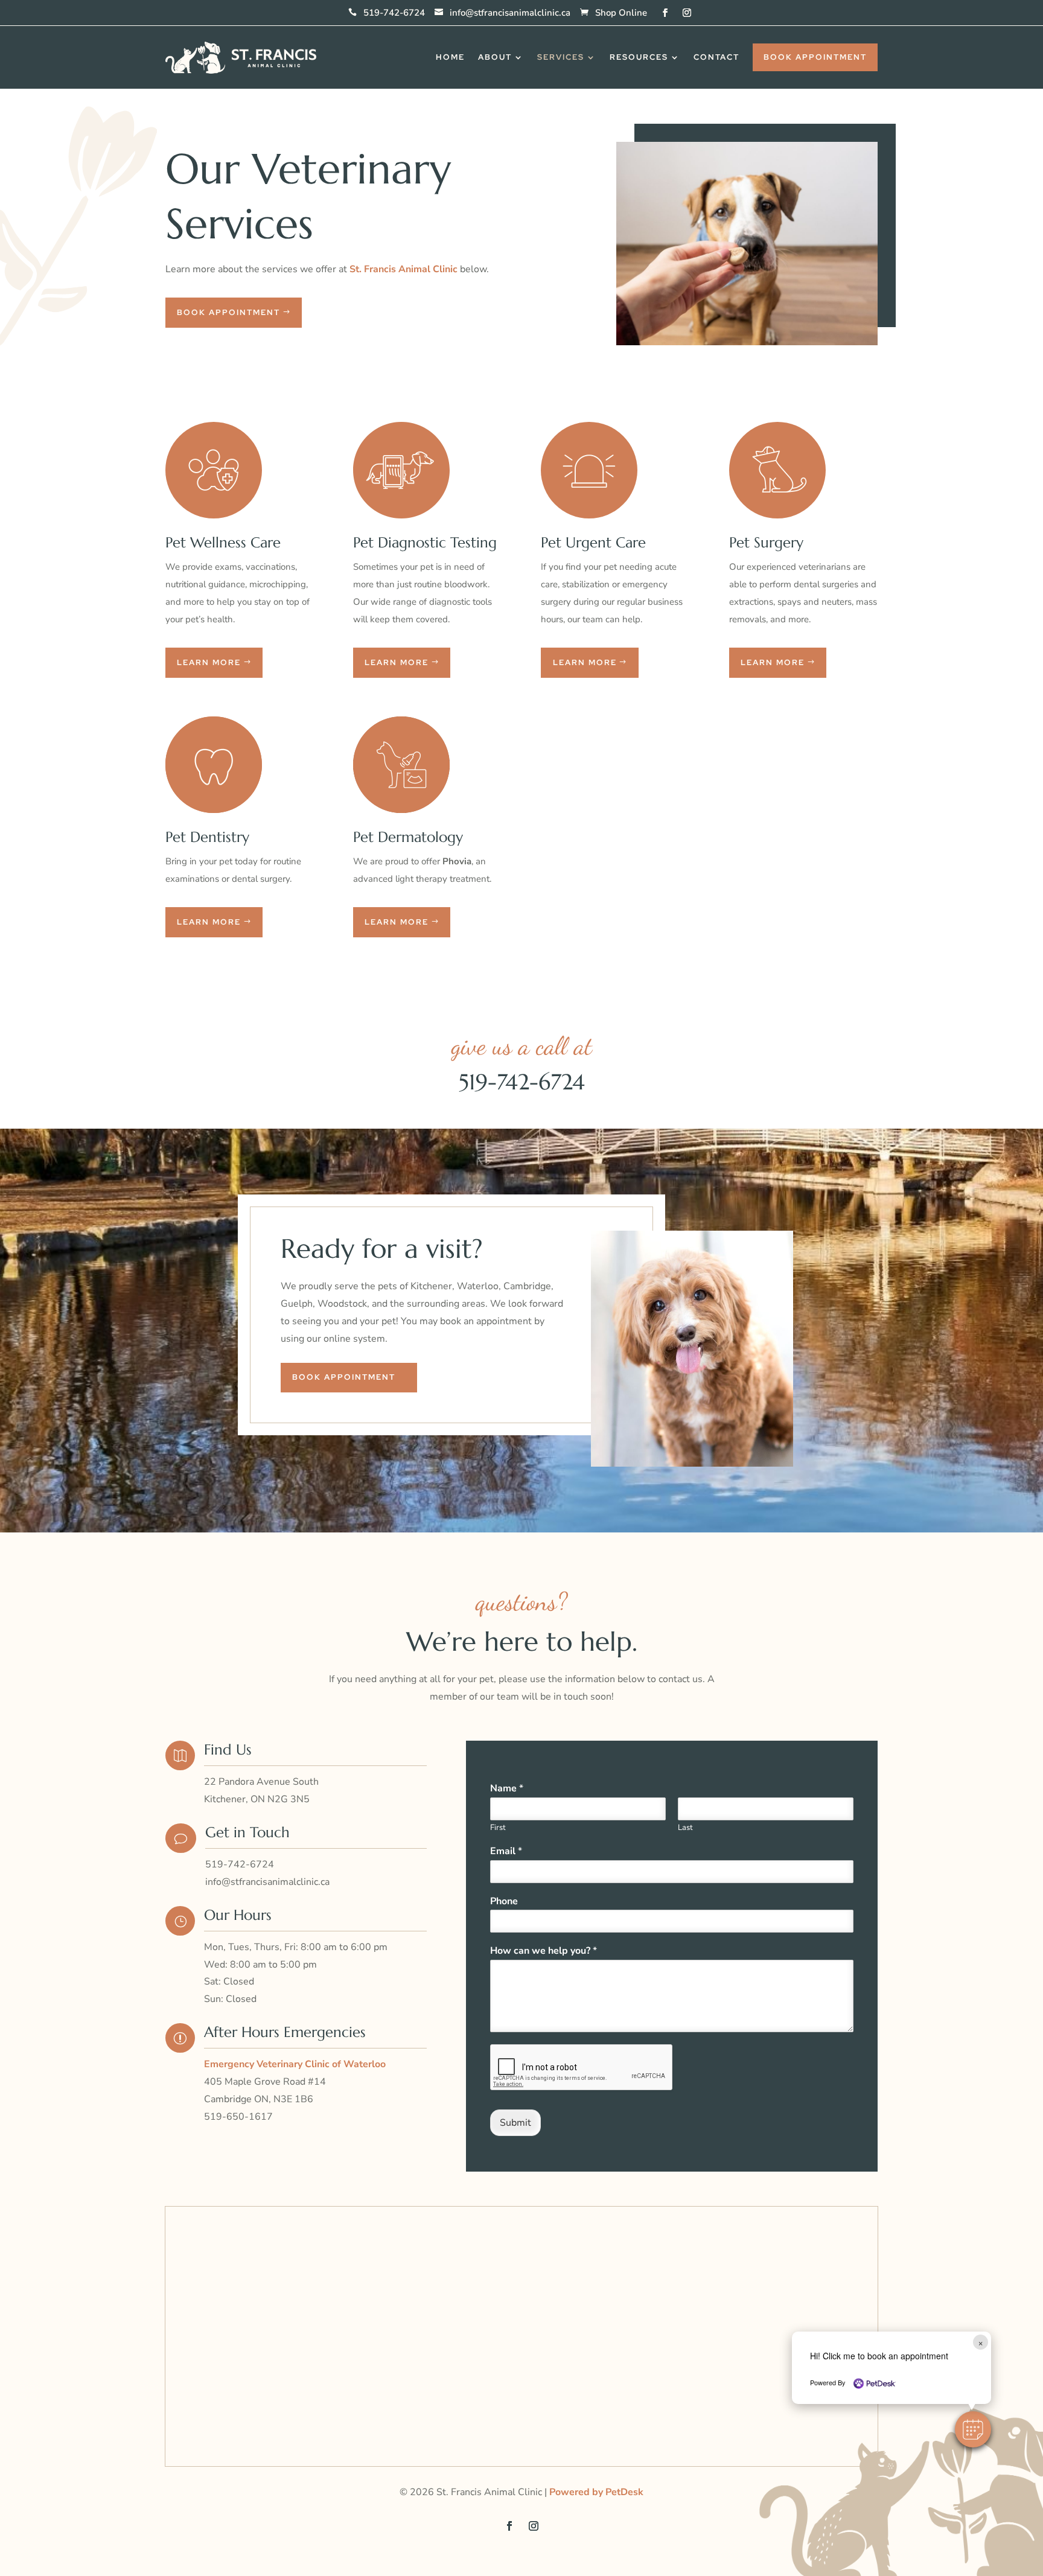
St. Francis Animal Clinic (403, 269)
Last (685, 1828)
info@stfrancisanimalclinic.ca (510, 13)
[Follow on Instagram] (687, 11)
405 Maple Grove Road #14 (265, 2082)
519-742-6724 (522, 1082)
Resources (639, 57)
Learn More (209, 662)
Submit (515, 2123)
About (495, 57)
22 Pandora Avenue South (261, 1782)
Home (450, 57)
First (498, 1828)
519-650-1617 (238, 2117)
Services (561, 57)
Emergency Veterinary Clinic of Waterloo (295, 2064)
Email (506, 1851)
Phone (504, 1902)
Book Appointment (815, 57)
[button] (973, 2429)
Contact (716, 57)
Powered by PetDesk (596, 2492)
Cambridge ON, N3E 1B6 (259, 2099)
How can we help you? (544, 1951)
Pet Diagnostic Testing (425, 543)
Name (507, 1789)
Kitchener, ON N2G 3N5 (257, 1799)
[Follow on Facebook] (665, 11)
